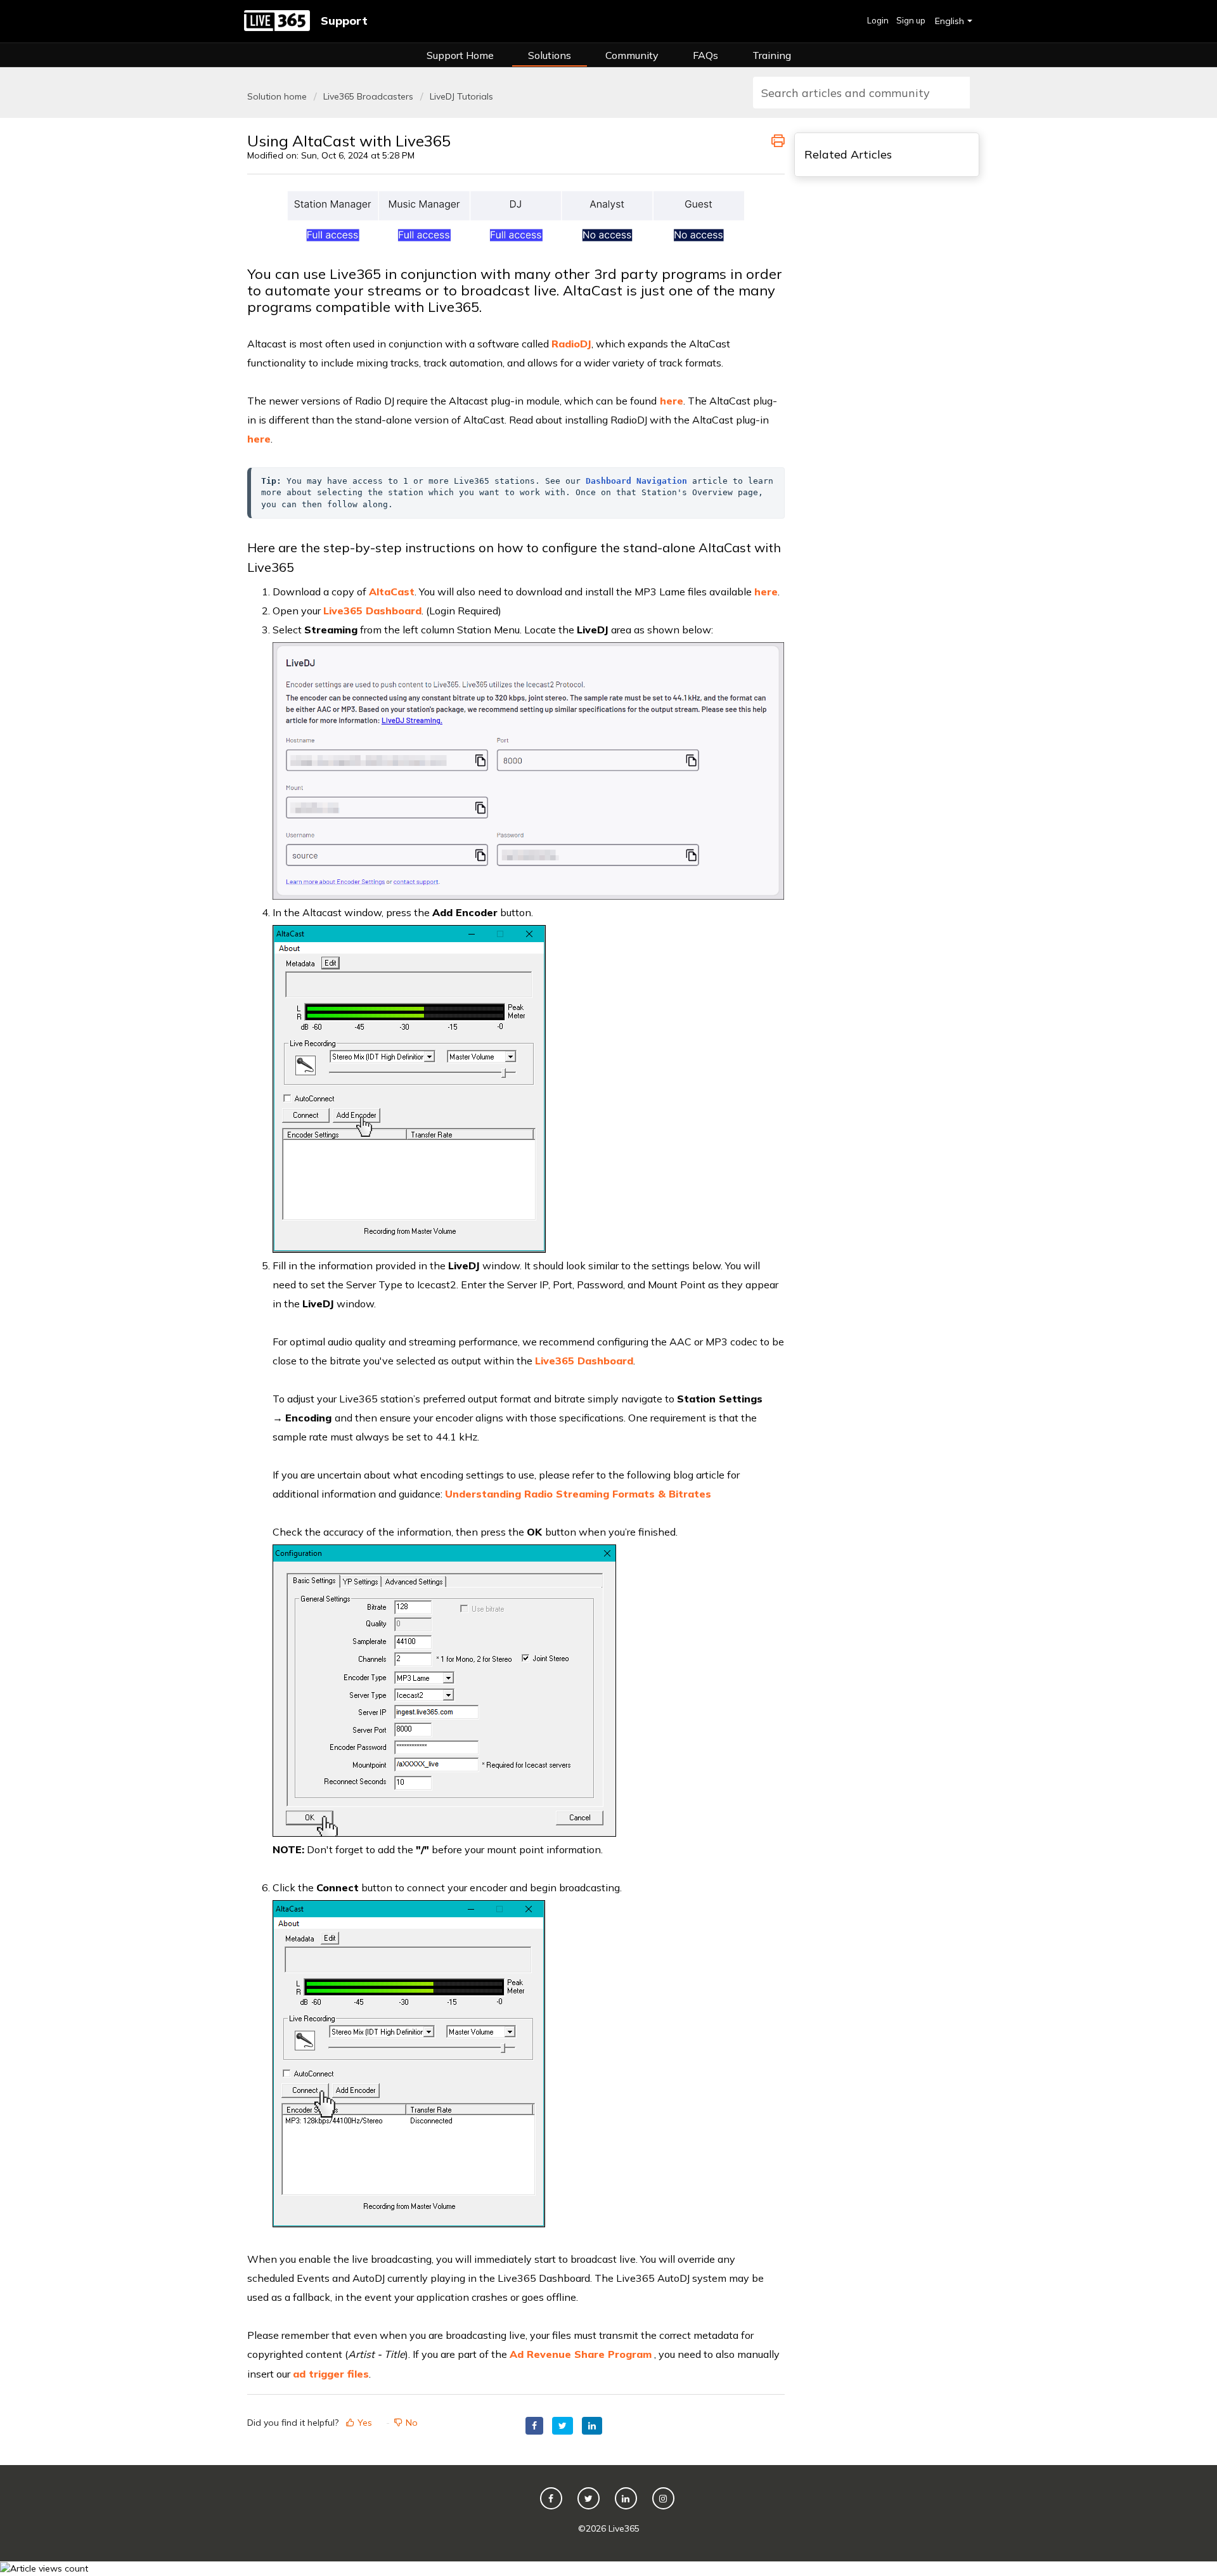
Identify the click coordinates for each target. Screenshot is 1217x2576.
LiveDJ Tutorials (461, 96)
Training (772, 55)
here (259, 439)
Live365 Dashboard (584, 1361)
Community (632, 55)
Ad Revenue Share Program (581, 2354)
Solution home (278, 96)
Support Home (460, 55)
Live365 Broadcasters (368, 96)
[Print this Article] (778, 139)
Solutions (550, 55)
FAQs (705, 55)
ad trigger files (331, 2374)
